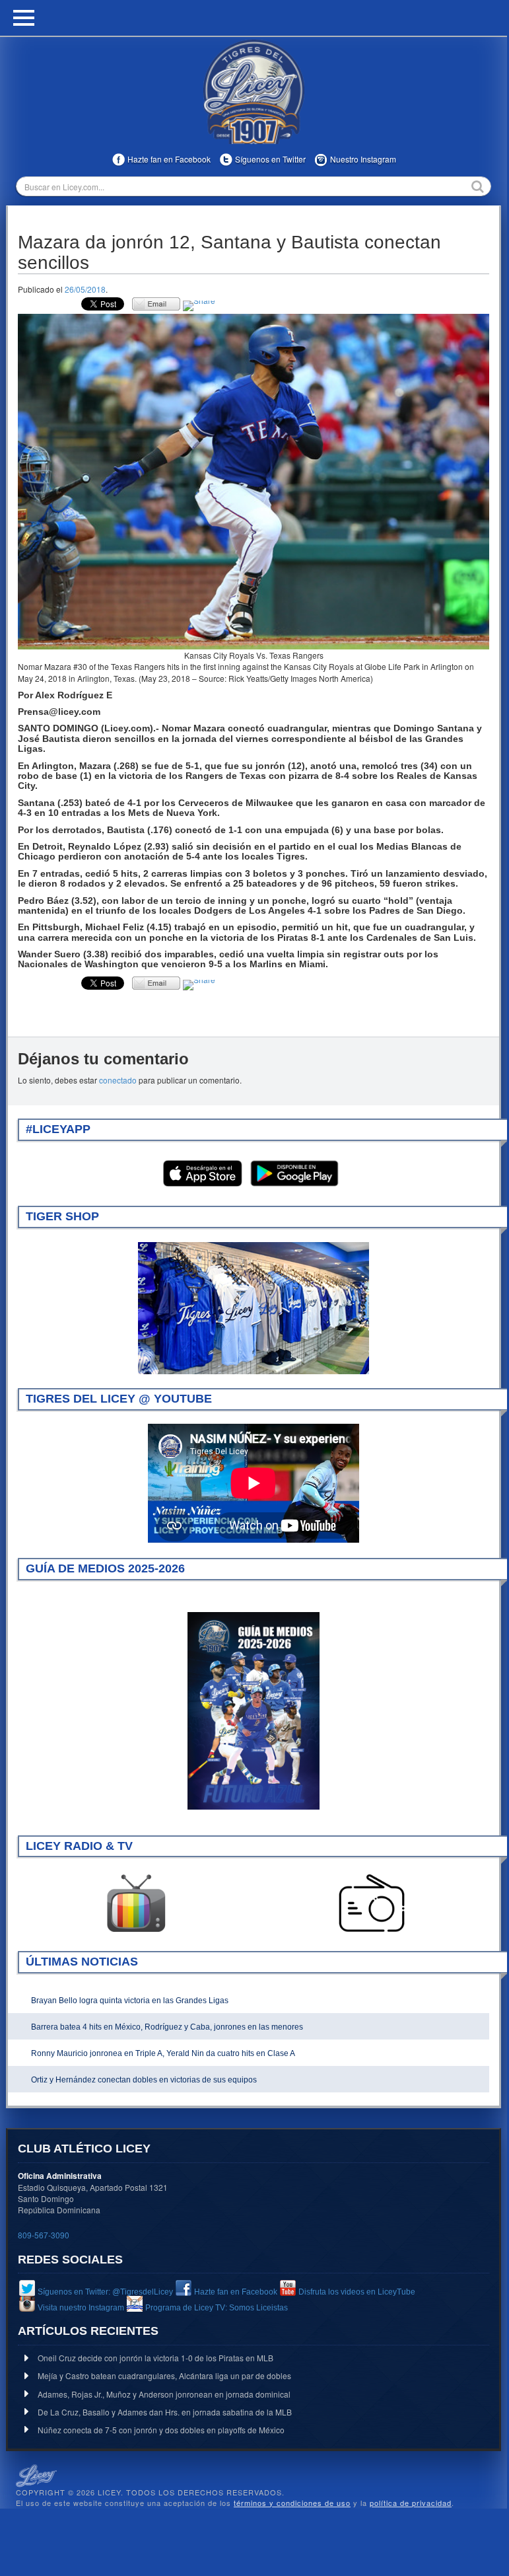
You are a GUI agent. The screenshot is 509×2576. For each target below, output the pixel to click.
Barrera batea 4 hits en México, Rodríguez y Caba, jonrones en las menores (167, 2027)
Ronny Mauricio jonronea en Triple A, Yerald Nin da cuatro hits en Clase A (163, 2053)
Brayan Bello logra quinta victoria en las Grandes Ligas (130, 2001)
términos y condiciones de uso (292, 2503)
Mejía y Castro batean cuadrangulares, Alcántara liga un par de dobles (164, 2375)
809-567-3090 (44, 2235)
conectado (118, 1080)
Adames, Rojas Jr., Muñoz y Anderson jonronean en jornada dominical (164, 2394)
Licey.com (254, 92)
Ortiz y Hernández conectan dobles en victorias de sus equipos (144, 2080)
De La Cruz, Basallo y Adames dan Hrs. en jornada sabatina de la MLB (165, 2412)
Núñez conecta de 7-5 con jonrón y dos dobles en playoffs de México (161, 2430)
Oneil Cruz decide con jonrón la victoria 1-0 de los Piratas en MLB (155, 2358)
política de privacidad (411, 2503)
